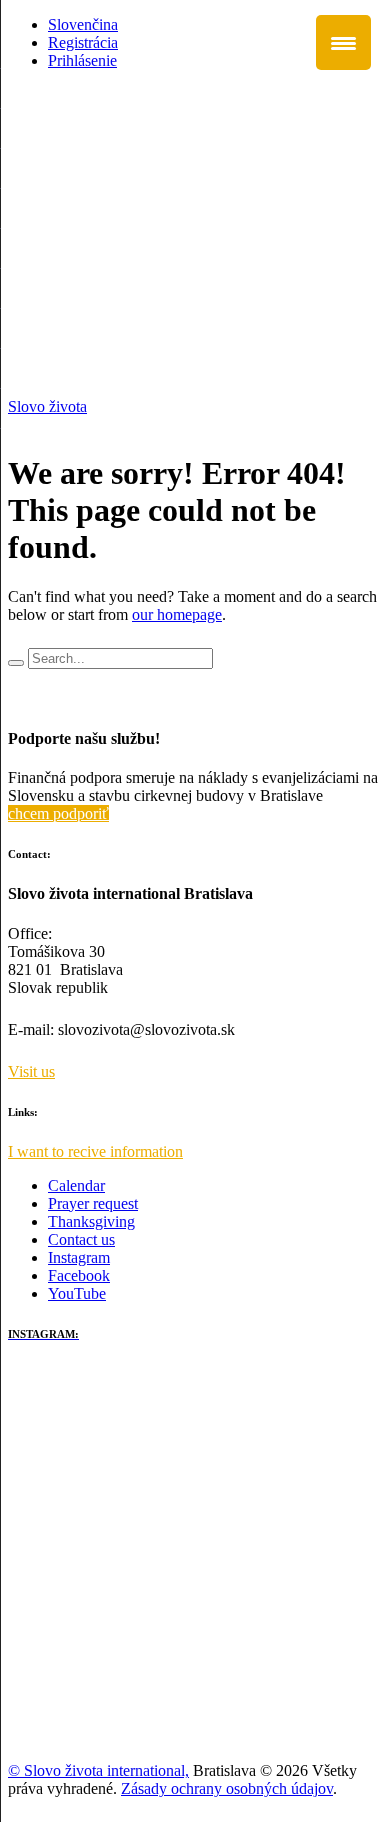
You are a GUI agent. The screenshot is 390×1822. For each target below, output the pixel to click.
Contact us (81, 1239)
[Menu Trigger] (343, 42)
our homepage (177, 614)
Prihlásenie (82, 60)
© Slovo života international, (98, 1770)
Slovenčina (83, 24)
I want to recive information (95, 1151)
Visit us (31, 1071)
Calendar (76, 1185)
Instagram (79, 1257)
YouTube (77, 1293)
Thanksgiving (91, 1221)
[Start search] (16, 663)
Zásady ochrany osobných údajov (227, 1788)
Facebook (79, 1275)
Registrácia (83, 42)
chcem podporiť (58, 813)
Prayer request (93, 1203)
